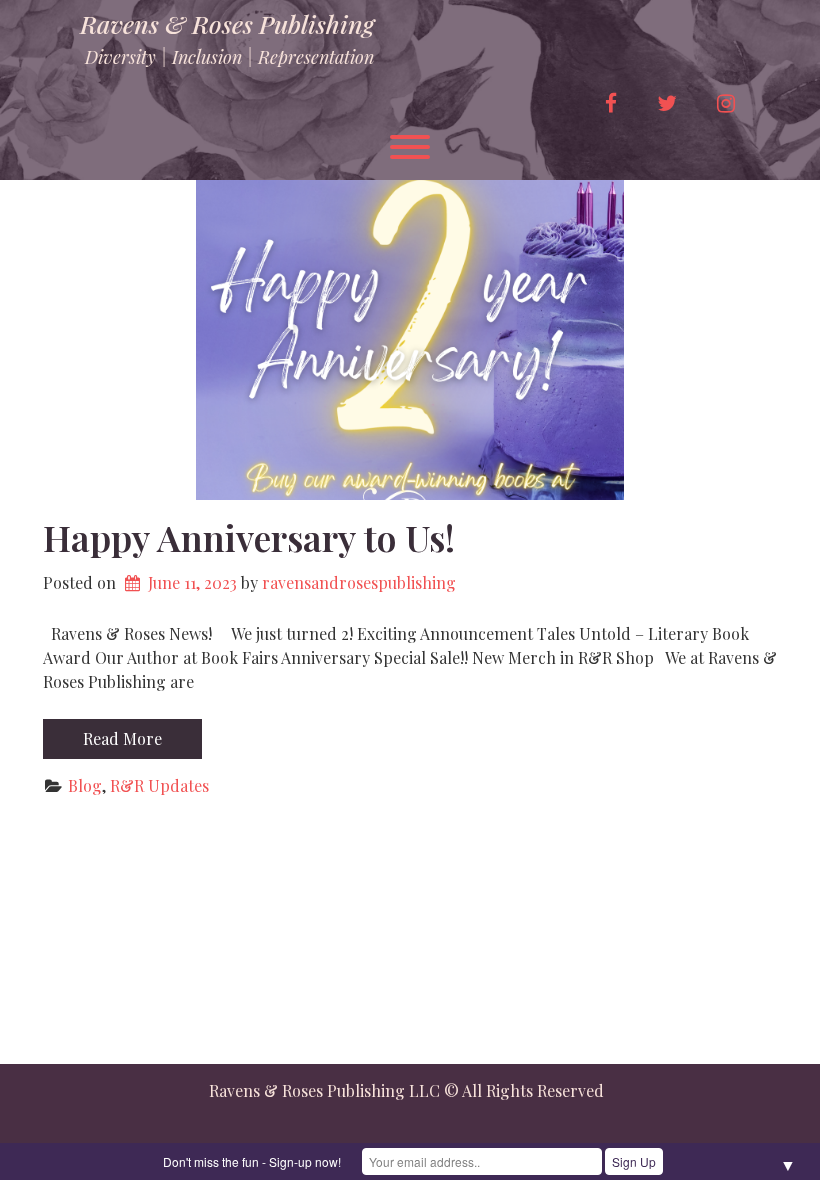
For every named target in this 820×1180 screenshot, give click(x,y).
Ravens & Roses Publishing (227, 24)
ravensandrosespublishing (359, 582)
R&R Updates (159, 785)
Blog (85, 785)
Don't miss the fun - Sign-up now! (252, 1161)
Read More (122, 738)
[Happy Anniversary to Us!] (410, 340)
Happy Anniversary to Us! (249, 537)
